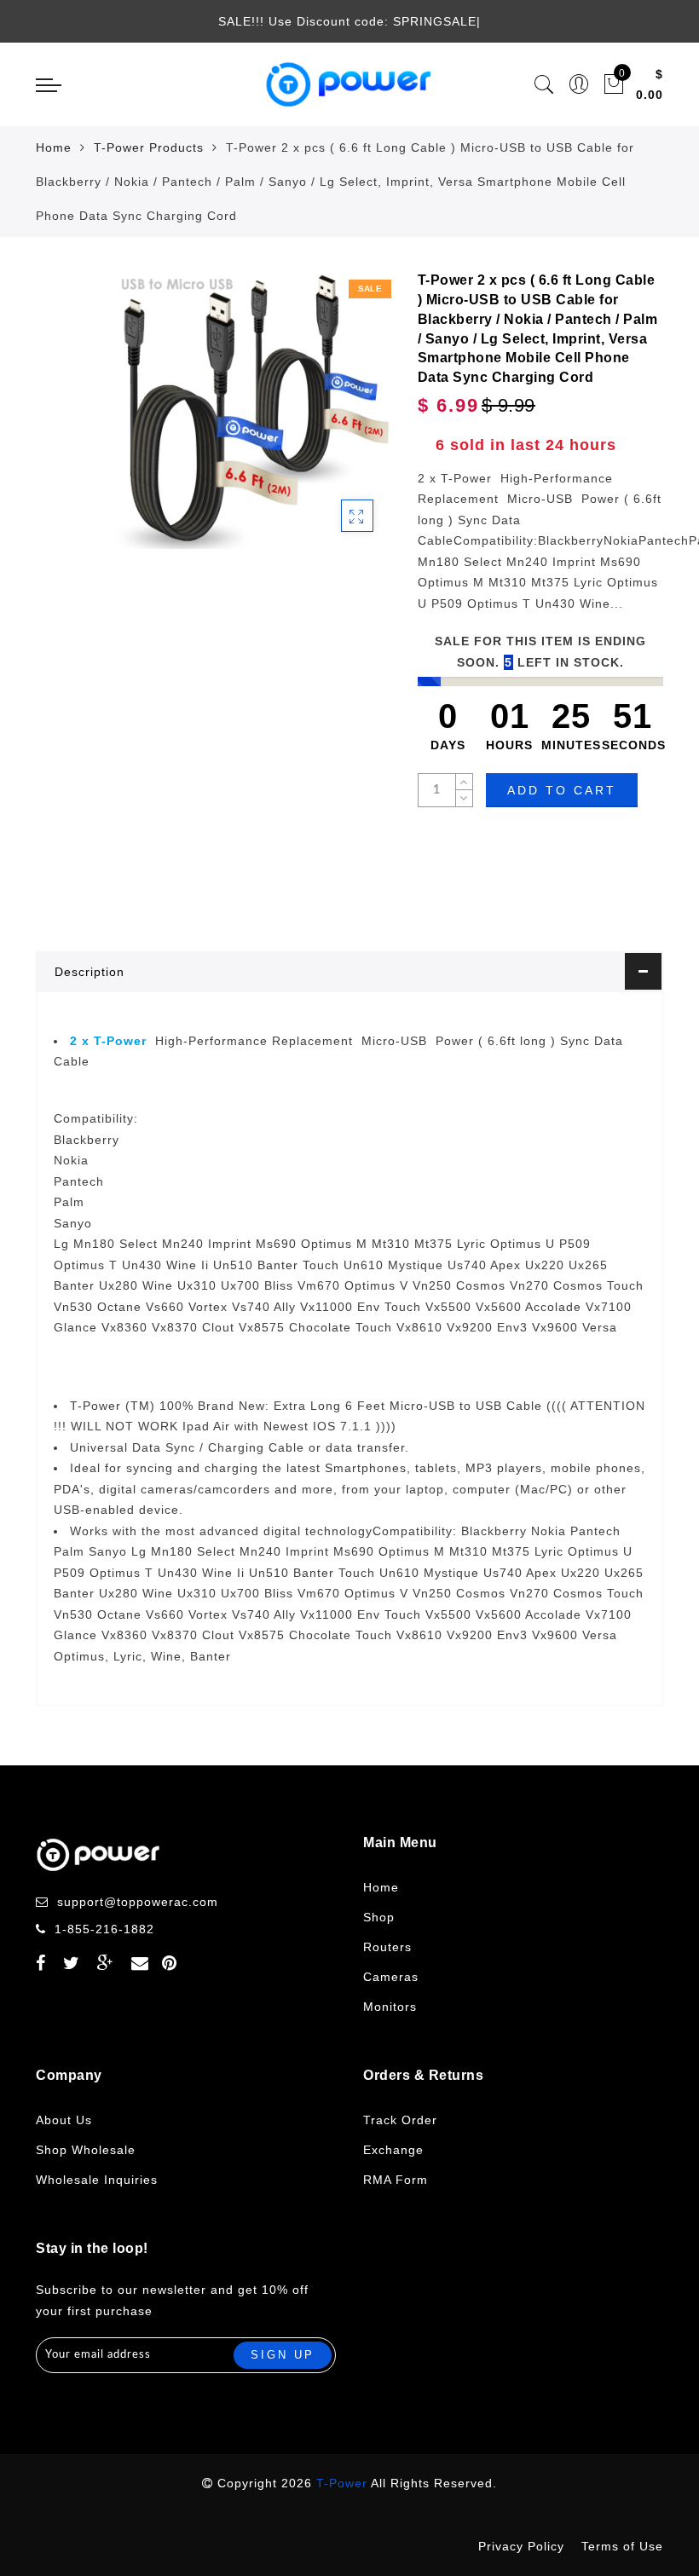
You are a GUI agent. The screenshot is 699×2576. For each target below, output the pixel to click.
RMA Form (396, 2180)
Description (90, 972)
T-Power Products (149, 147)
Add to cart (562, 790)
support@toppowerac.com (138, 1902)
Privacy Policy (521, 2546)
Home (54, 147)
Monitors (390, 2007)
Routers (387, 1947)
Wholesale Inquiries (97, 2180)
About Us (64, 2120)
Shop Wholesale (86, 2150)
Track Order (400, 2120)
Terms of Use (622, 2546)
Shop (379, 1917)
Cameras (391, 1977)
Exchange (393, 2150)
